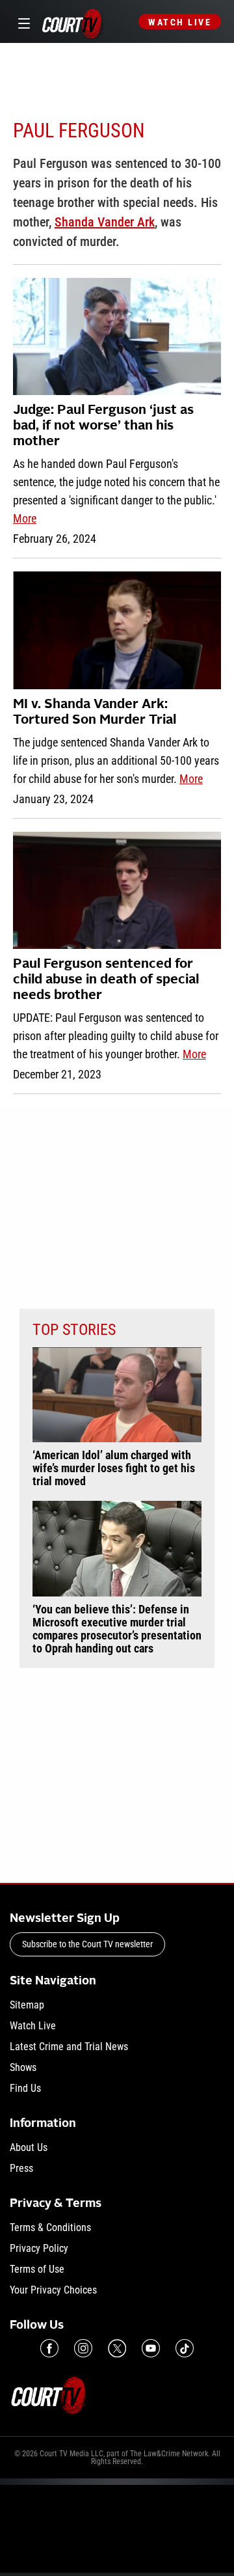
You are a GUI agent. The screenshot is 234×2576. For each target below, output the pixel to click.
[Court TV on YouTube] (151, 2348)
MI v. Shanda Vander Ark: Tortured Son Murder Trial (95, 713)
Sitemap (27, 2005)
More (25, 518)
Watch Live (180, 22)
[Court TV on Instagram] (83, 2348)
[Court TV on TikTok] (185, 2348)
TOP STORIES (74, 1330)
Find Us (25, 2088)
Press (21, 2168)
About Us (29, 2147)
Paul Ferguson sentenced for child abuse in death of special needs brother (106, 980)
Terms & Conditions (50, 2227)
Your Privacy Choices (53, 2290)
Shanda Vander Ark (105, 222)
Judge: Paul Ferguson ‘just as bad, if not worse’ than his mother (103, 426)
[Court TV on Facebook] (49, 2348)
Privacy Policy (39, 2248)
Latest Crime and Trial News (69, 2047)
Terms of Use (37, 2269)
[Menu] (22, 22)
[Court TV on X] (117, 2348)
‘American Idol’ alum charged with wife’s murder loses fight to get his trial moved (114, 1468)
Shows (23, 2067)
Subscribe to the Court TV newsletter (87, 1944)
